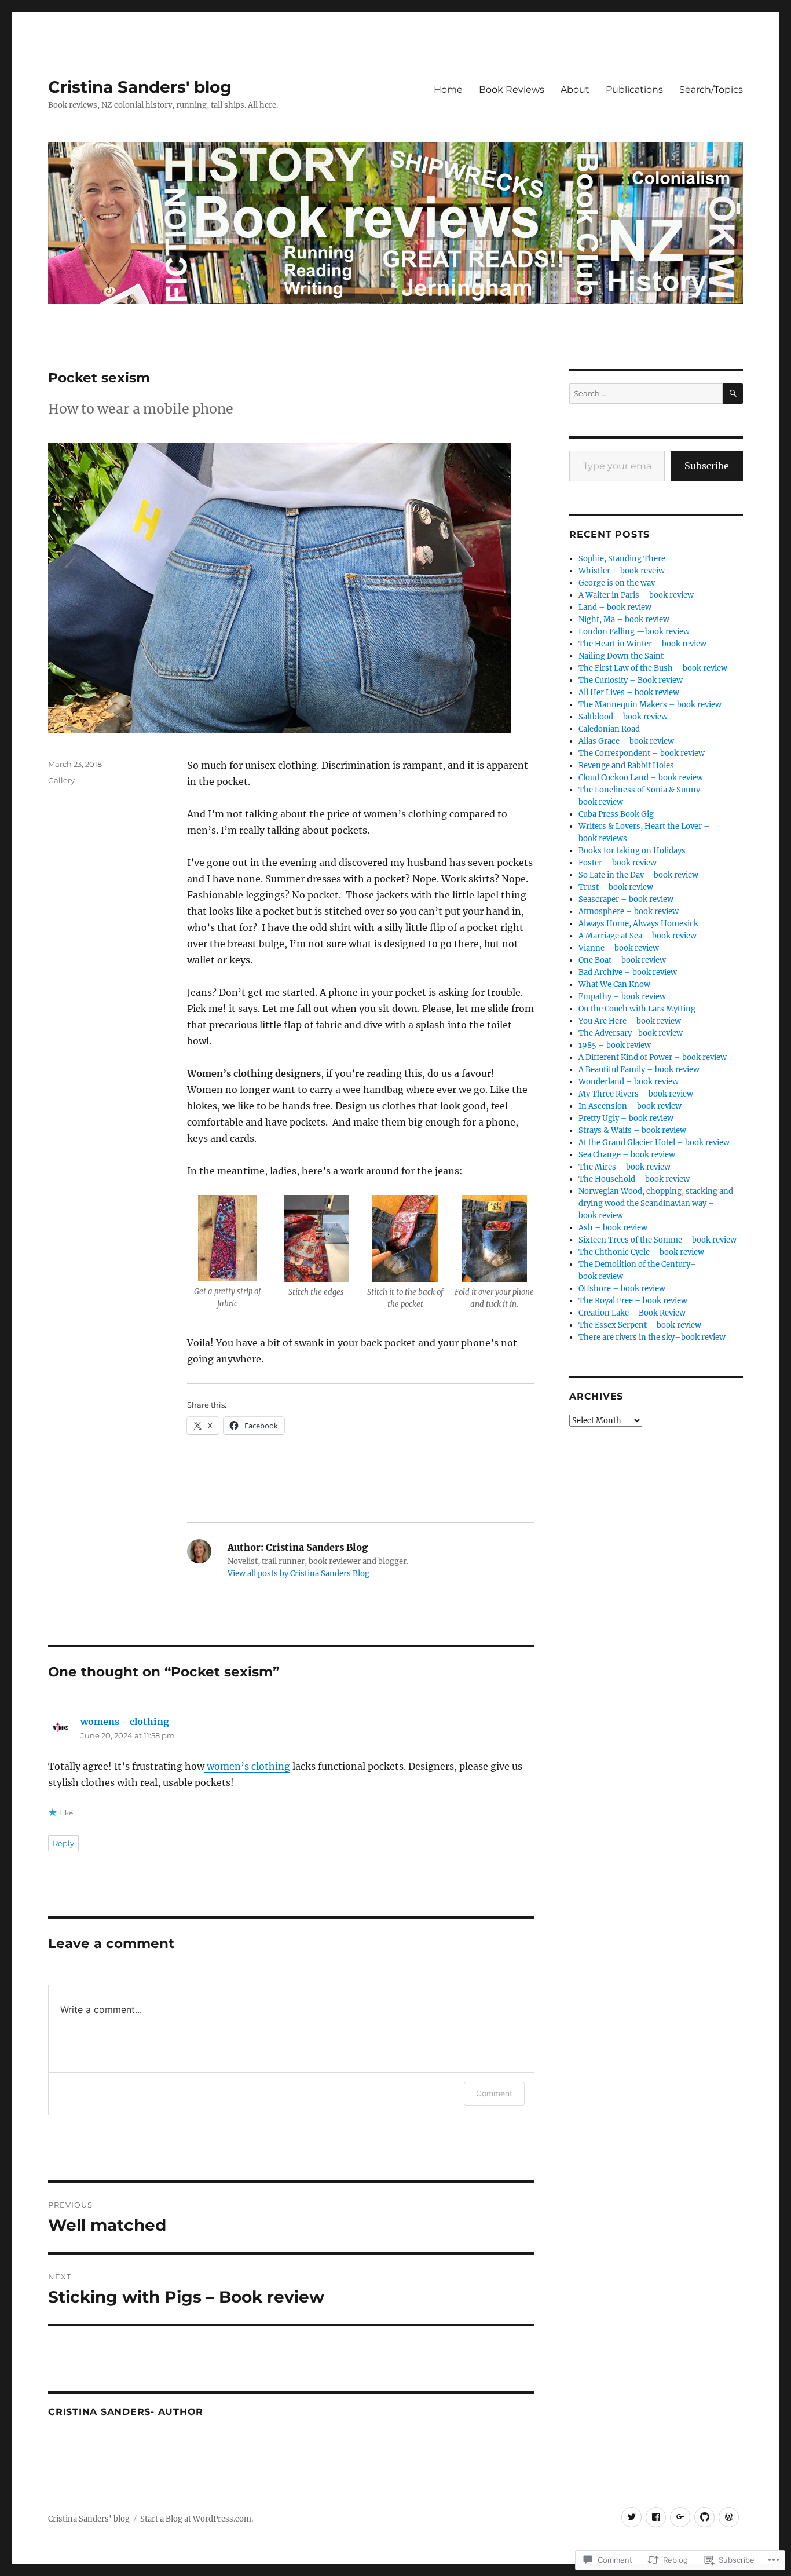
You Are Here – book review (630, 1021)
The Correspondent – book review (642, 753)
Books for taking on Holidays (632, 851)
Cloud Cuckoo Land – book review (641, 778)
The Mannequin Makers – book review (650, 705)
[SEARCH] (733, 394)
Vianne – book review (619, 948)
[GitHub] (704, 2517)
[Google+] (680, 2517)
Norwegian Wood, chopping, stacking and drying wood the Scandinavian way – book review (656, 1203)
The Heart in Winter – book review (642, 644)
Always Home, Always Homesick (638, 924)
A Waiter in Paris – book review (636, 595)
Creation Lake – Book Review (632, 1313)
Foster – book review (618, 863)
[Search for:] (646, 394)
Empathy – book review (622, 997)
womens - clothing (125, 1722)
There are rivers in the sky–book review (652, 1337)
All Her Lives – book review (629, 693)
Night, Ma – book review (624, 620)
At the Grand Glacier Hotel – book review (654, 1143)
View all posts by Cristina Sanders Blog (299, 1574)
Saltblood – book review (623, 717)
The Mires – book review (625, 1167)
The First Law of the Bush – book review (653, 668)
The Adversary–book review (631, 1033)
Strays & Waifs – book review (632, 1130)
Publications (634, 89)
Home (448, 89)
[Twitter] (631, 2517)
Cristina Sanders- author (126, 2412)
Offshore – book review (622, 1289)
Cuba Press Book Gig (616, 814)
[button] (228, 1256)
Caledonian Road (609, 729)
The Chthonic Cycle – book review (641, 1252)
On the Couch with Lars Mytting (637, 1009)
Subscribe (707, 466)
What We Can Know (614, 984)
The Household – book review (634, 1179)
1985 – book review (615, 1045)
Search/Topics (711, 89)
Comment (494, 2093)
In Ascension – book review (630, 1106)
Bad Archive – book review (628, 972)
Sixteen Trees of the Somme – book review (658, 1240)
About (575, 89)
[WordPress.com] (729, 2517)
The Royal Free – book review (633, 1301)
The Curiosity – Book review (631, 680)
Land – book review (615, 607)
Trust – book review (616, 887)
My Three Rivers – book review (636, 1094)
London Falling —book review (634, 632)
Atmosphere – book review (629, 911)
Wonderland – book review (629, 1082)
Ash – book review (613, 1228)
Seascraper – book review (626, 899)
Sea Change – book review (627, 1155)
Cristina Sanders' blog (140, 87)
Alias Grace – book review (626, 741)
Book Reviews (512, 89)
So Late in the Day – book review (638, 875)
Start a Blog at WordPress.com (196, 2519)
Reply (63, 1843)
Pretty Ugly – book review (626, 1118)
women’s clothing (247, 1766)
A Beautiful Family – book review (639, 1070)
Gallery (61, 780)
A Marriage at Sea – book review (638, 936)
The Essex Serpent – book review (640, 1325)
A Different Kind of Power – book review (653, 1057)
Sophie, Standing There (622, 559)
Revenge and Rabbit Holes (626, 766)
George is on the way (617, 583)
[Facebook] (656, 2517)
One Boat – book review (622, 960)
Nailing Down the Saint (621, 656)
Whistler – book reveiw (622, 571)
